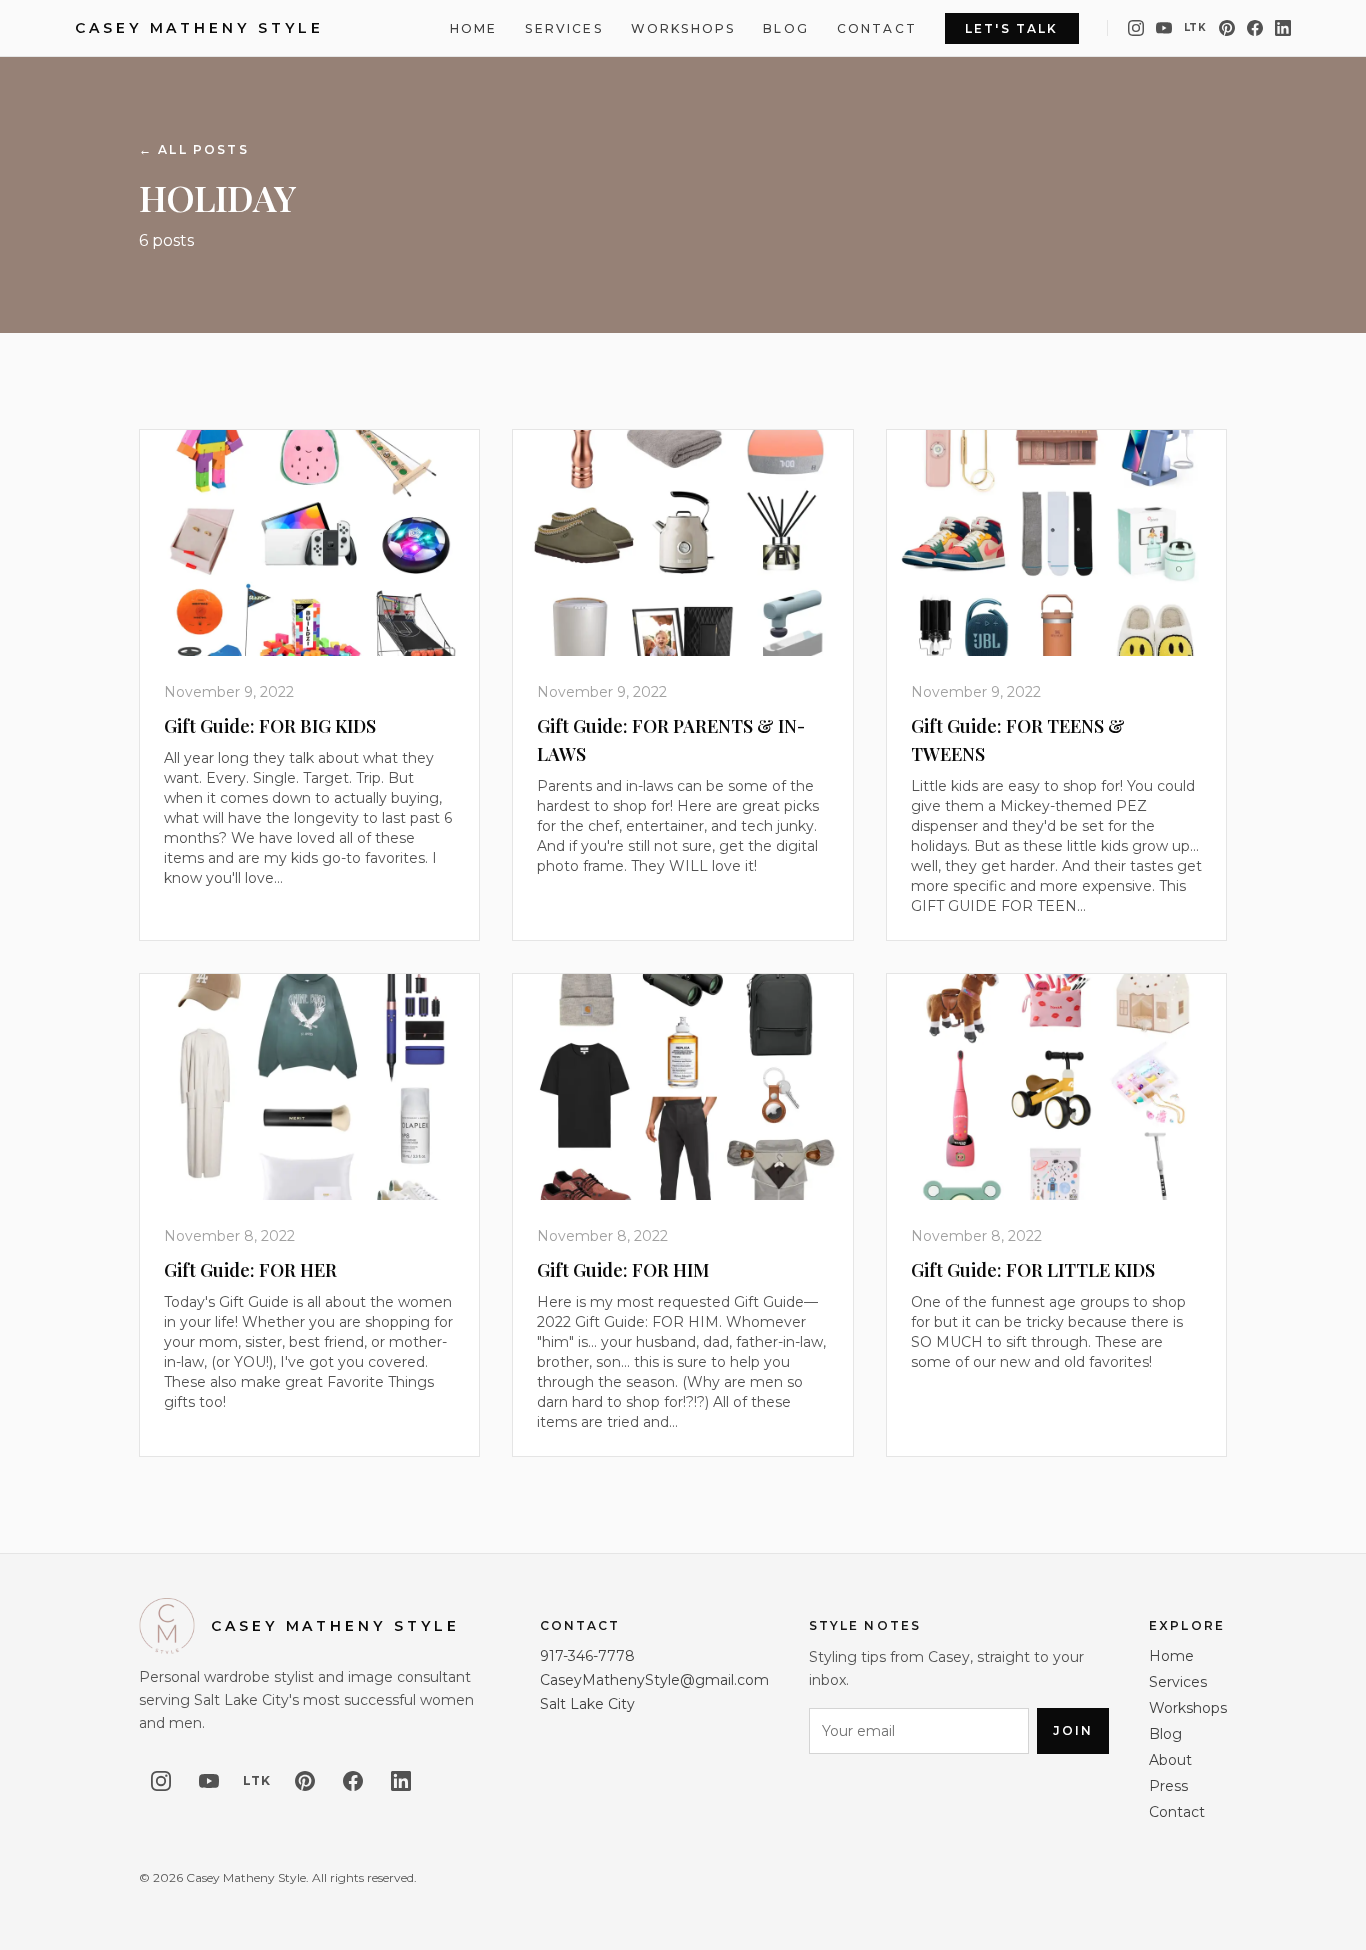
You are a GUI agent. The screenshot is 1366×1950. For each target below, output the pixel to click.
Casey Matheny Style (199, 28)
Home (474, 28)
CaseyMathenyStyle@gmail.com (654, 1680)
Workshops (683, 28)
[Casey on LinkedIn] (1283, 28)
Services (563, 28)
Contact (877, 28)
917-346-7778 (587, 1656)
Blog (786, 28)
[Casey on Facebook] (1255, 28)
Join (1073, 1730)
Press (1168, 1786)
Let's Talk (1012, 28)
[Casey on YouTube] (1164, 28)
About (1170, 1760)
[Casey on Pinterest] (1227, 28)
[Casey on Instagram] (1136, 28)
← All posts (194, 149)
